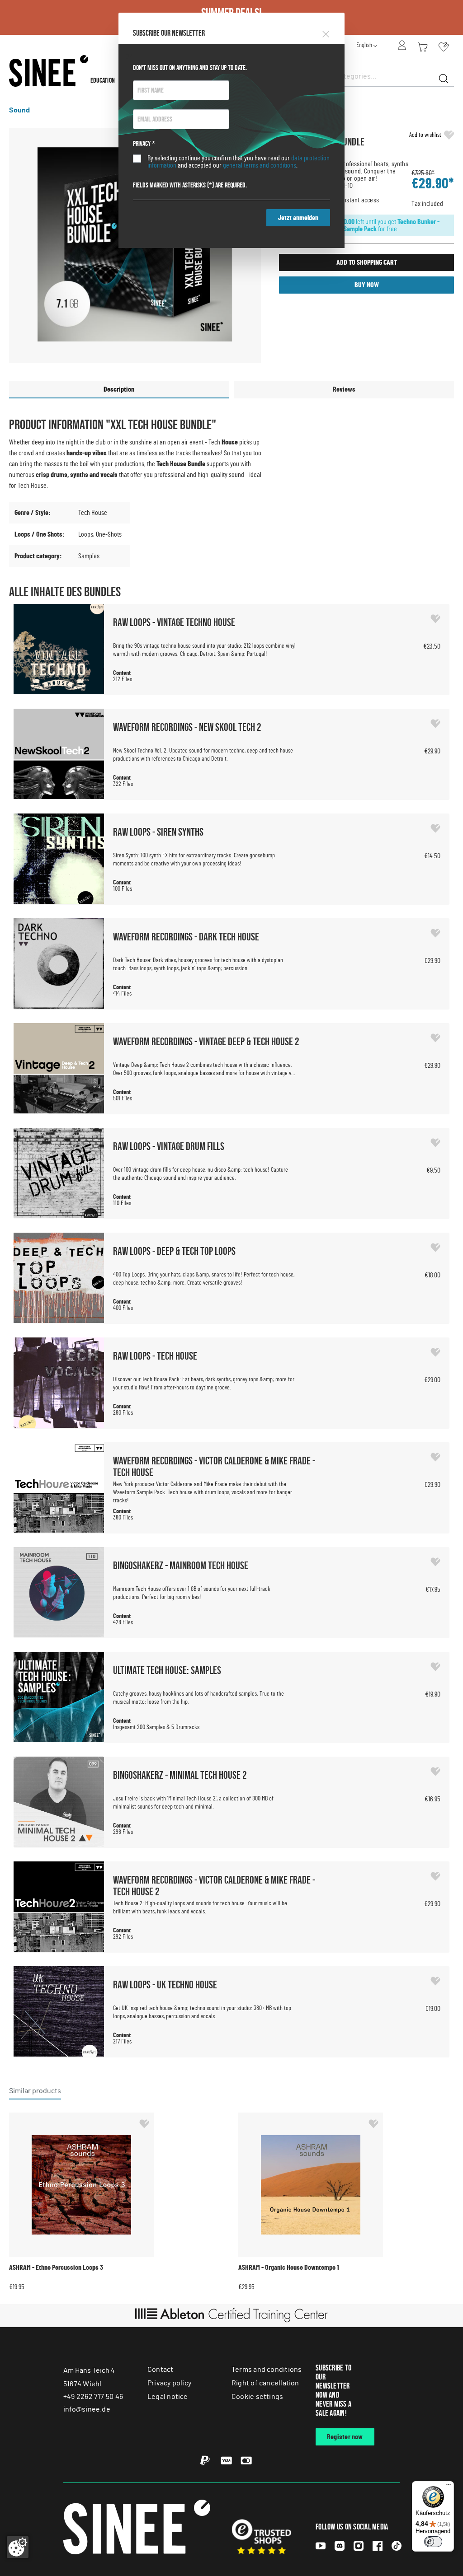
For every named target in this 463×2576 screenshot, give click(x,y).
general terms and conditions (260, 165)
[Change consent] (18, 2547)
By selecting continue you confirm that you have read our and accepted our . (239, 162)
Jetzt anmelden (298, 218)
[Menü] (449, 2487)
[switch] (433, 2542)
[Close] (326, 33)
